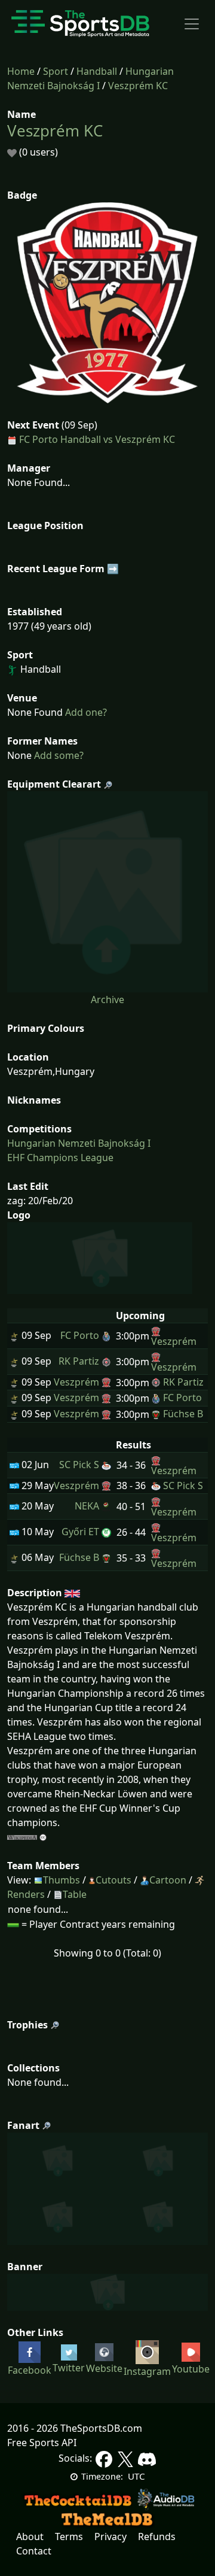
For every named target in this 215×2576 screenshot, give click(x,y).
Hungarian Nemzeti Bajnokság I (79, 1143)
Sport (56, 71)
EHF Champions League (60, 1158)
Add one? (85, 712)
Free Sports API (42, 2443)
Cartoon (168, 1880)
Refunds (157, 2536)
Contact (34, 2551)
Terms (69, 2536)
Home (21, 71)
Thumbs (62, 1880)
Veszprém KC (138, 86)
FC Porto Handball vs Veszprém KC (97, 439)
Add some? (58, 755)
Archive (107, 1000)
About (30, 2536)
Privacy (110, 2536)
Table (75, 1894)
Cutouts (113, 1880)
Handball (97, 71)
